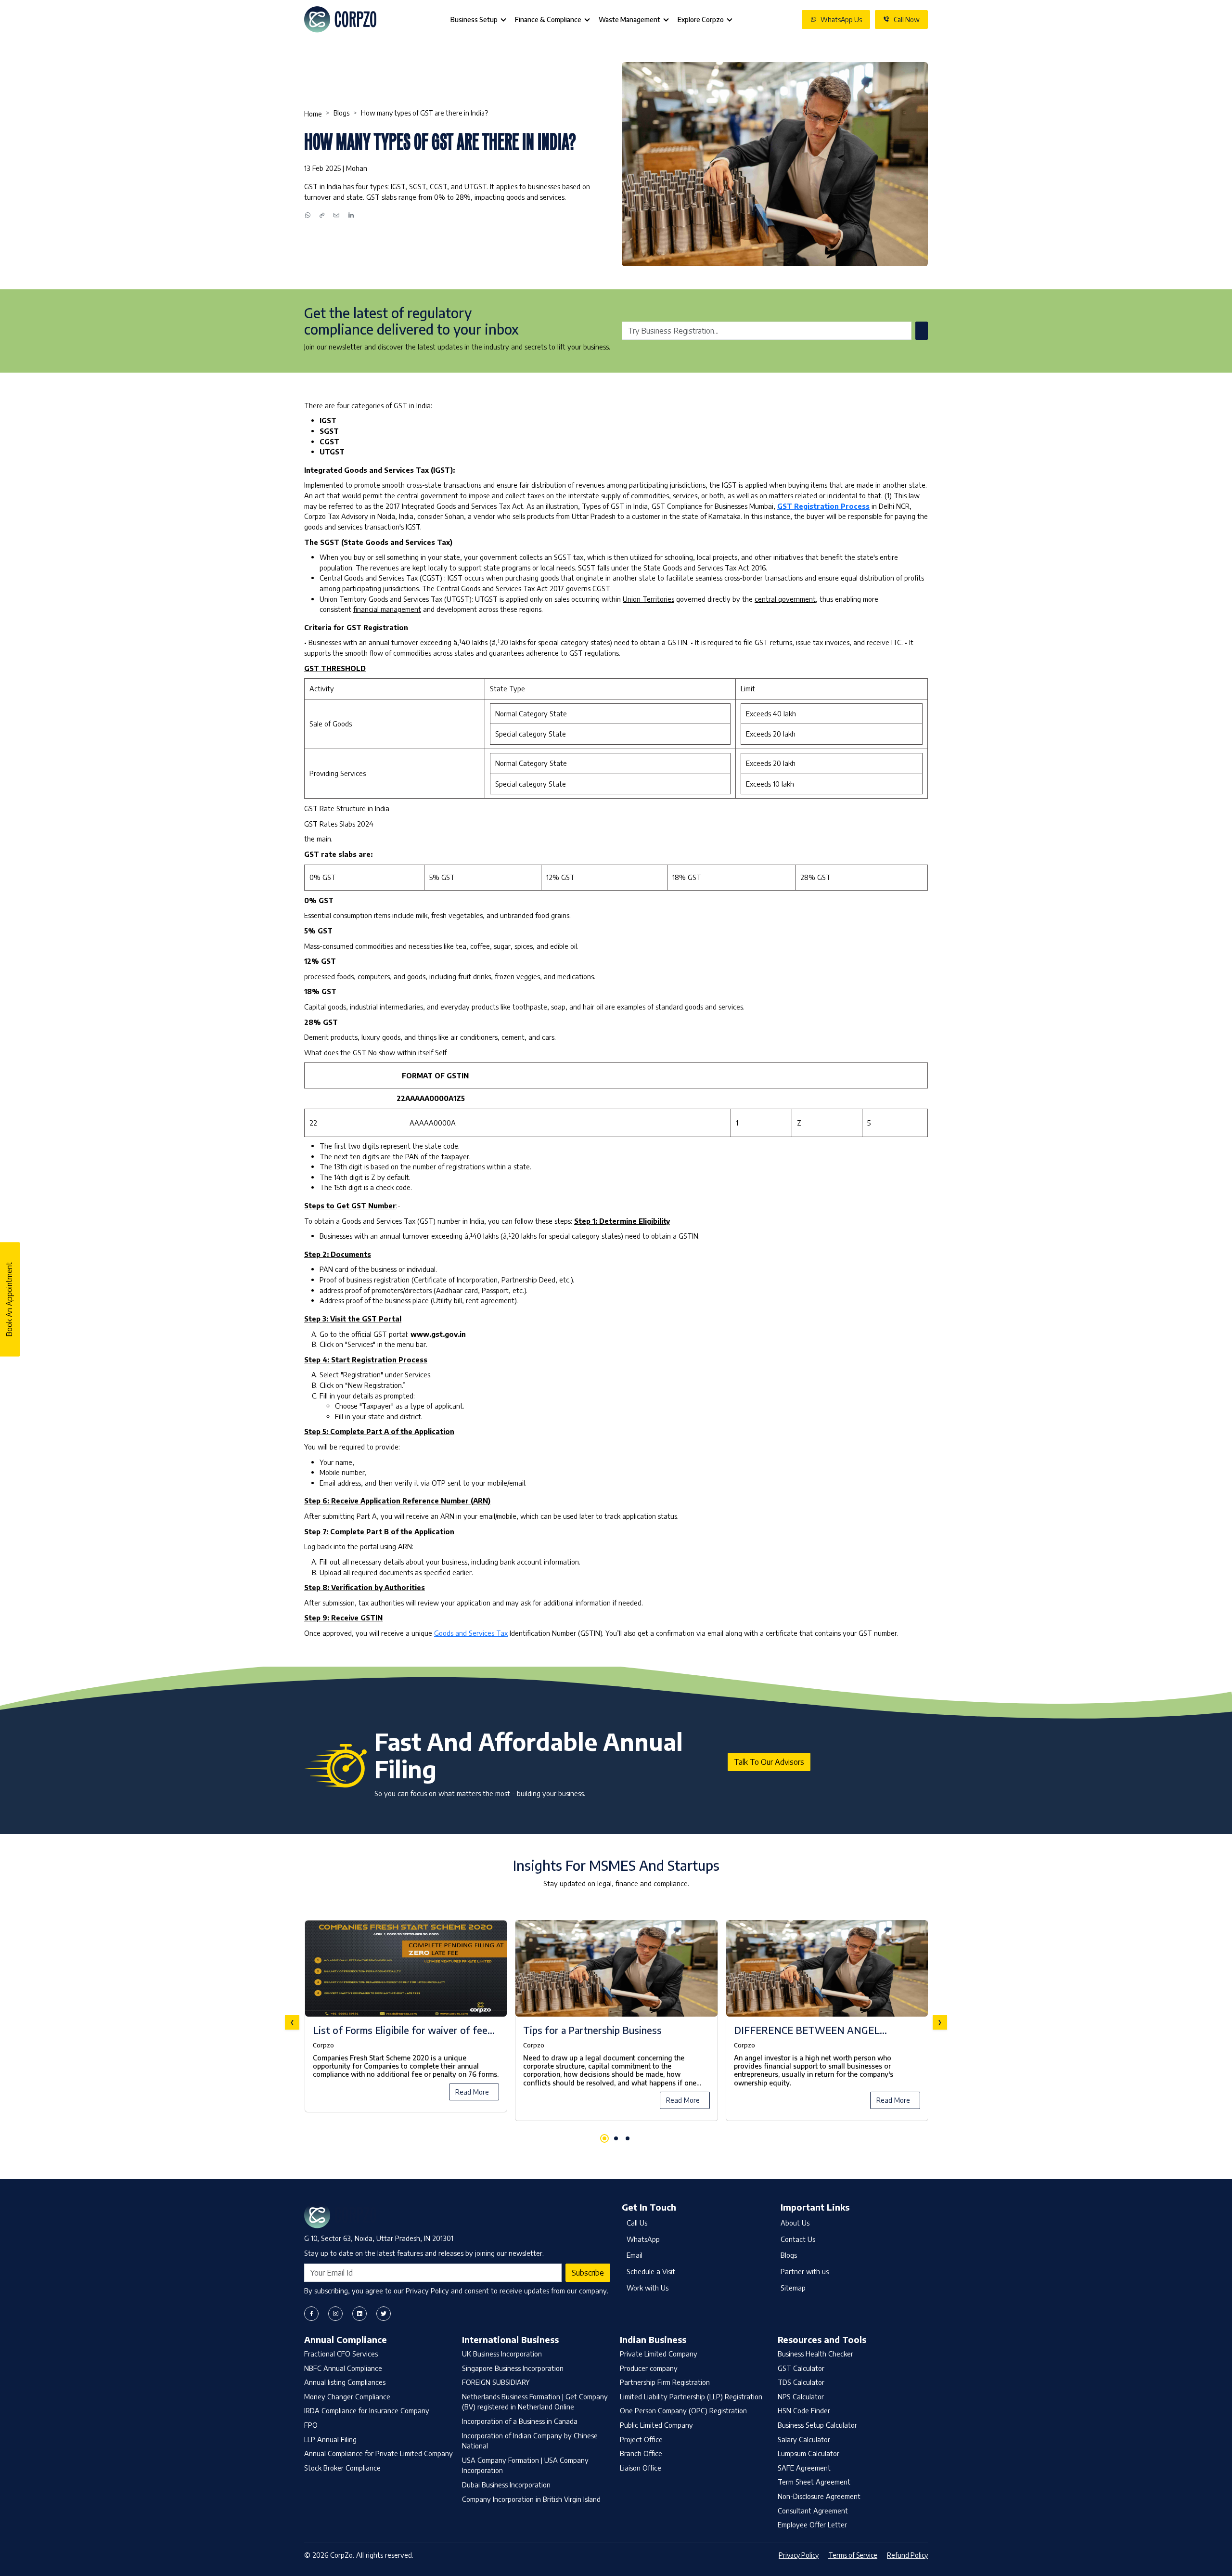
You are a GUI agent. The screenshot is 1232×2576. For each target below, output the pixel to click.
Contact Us (798, 2239)
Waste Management (629, 19)
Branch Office (641, 2453)
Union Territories (648, 599)
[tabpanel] (616, 2022)
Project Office (641, 2439)
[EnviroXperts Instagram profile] (335, 2314)
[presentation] (292, 2022)
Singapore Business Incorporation (513, 2368)
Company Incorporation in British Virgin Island (531, 2499)
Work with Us (648, 2288)
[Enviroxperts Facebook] (311, 2314)
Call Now (907, 19)
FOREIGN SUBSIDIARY (496, 2382)
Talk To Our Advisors (769, 1762)
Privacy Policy (799, 2555)
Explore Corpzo (701, 19)
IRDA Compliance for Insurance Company (367, 2410)
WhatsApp (643, 2239)
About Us (795, 2223)
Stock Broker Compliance (342, 2468)
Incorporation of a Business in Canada (520, 2421)
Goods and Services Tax (471, 1633)
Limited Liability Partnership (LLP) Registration (691, 2396)
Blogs (341, 113)
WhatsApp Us (841, 19)
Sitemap (793, 2288)
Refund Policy (907, 2555)
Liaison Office (641, 2468)
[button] (604, 2138)
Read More (472, 2092)
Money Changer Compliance (347, 2396)
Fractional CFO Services (341, 2354)
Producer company (649, 2368)
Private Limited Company (659, 2354)
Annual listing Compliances (345, 2382)
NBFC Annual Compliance (343, 2368)
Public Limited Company (656, 2425)
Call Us (637, 2223)
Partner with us (805, 2271)
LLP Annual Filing (330, 2439)
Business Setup (474, 19)
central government (785, 599)
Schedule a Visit (651, 2271)
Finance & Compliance (548, 19)
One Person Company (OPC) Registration (683, 2410)
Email (635, 2255)
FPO (311, 2425)
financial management (387, 609)
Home (313, 114)
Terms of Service (853, 2555)
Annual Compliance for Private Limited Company (379, 2453)
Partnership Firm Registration (665, 2382)
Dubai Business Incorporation (506, 2485)
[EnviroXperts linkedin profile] (359, 2314)
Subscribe (588, 2273)
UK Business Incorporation (502, 2354)
